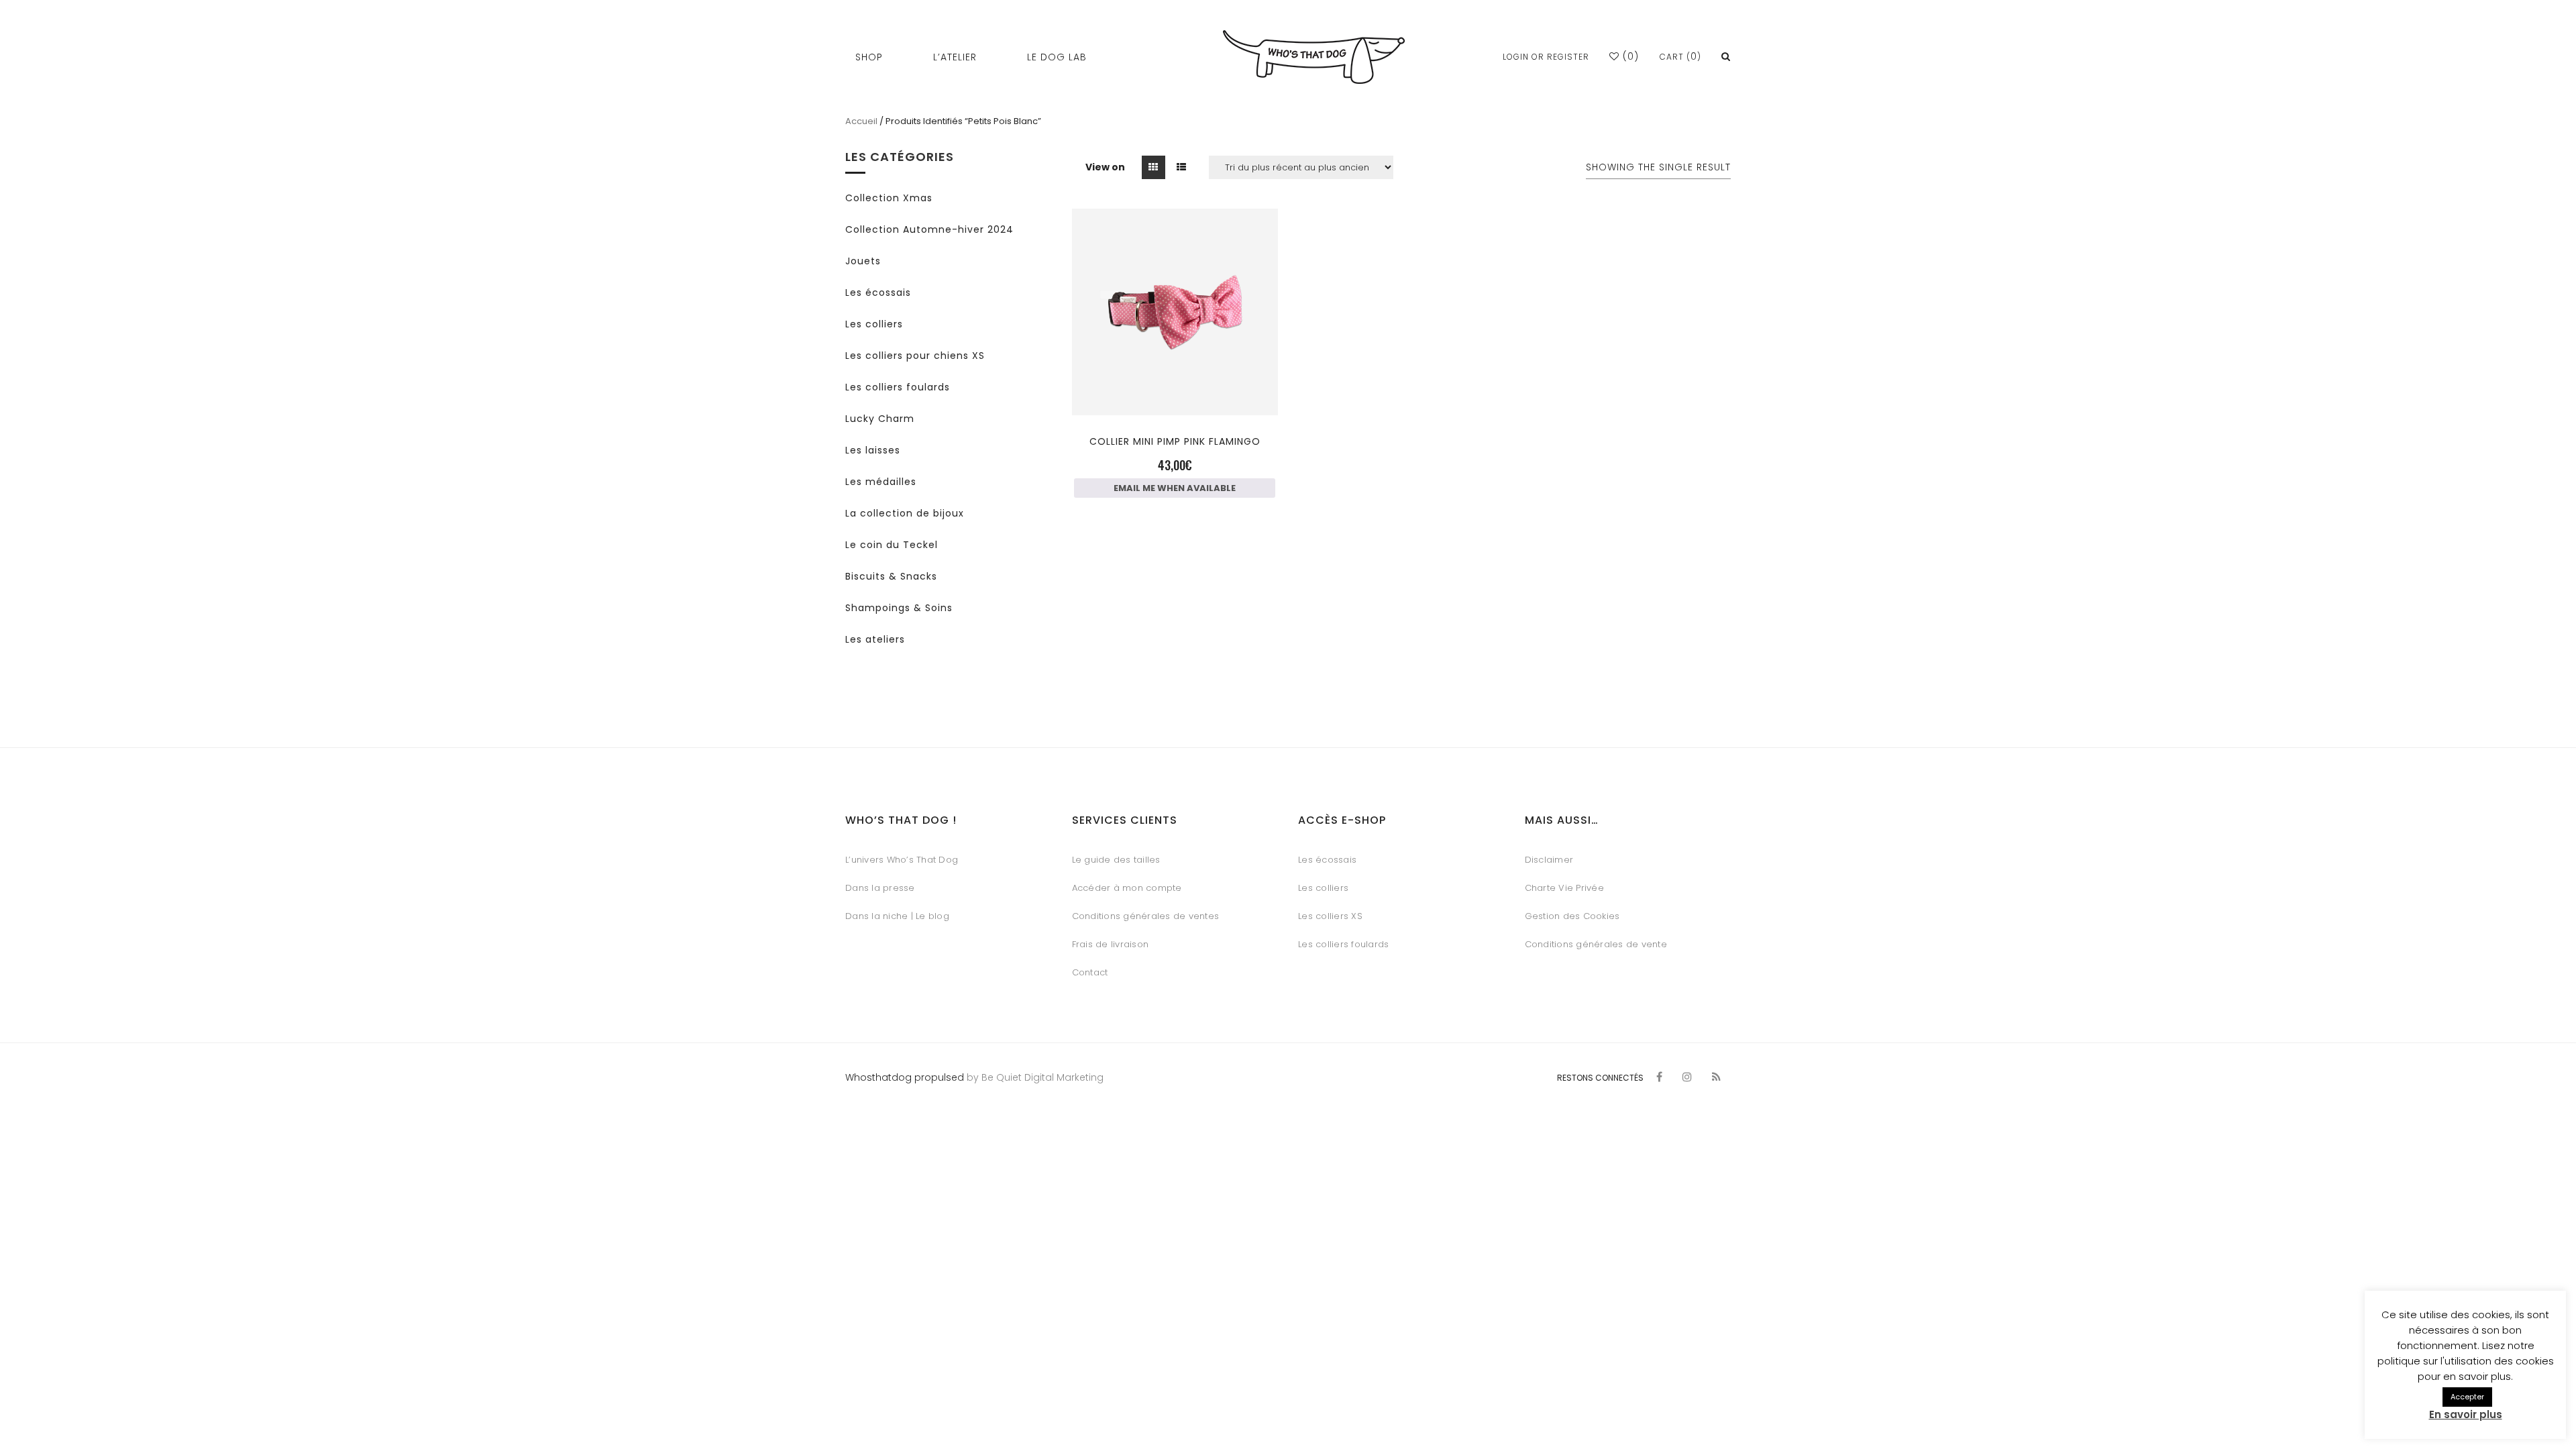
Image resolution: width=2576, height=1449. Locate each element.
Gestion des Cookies (1572, 916)
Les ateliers (875, 639)
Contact (1090, 972)
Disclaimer (1549, 860)
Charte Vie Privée (1564, 888)
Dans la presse (880, 888)
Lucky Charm (880, 419)
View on (1105, 167)
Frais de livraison (1111, 944)
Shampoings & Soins (899, 608)
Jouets (863, 261)
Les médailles (881, 482)
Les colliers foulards (898, 387)
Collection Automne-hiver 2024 (929, 229)
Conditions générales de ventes (1146, 916)
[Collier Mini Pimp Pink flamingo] (1175, 391)
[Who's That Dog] (1314, 57)
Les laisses (873, 450)
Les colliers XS (1330, 916)
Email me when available (1175, 488)
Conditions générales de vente (1596, 944)
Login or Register (1546, 57)
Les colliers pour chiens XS (915, 356)
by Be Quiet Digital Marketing (1034, 1077)
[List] (1182, 167)
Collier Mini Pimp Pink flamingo (1175, 441)
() (1629, 56)
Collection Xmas (889, 198)
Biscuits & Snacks (891, 576)
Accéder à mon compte (1127, 888)
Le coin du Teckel (892, 545)
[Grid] (1153, 167)
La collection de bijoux (905, 513)
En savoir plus (2466, 1414)
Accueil (861, 121)
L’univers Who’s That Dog (902, 860)
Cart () (1680, 57)
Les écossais (878, 292)
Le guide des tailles (1116, 860)
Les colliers (874, 324)
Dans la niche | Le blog (897, 916)
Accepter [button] (2467, 1397)
